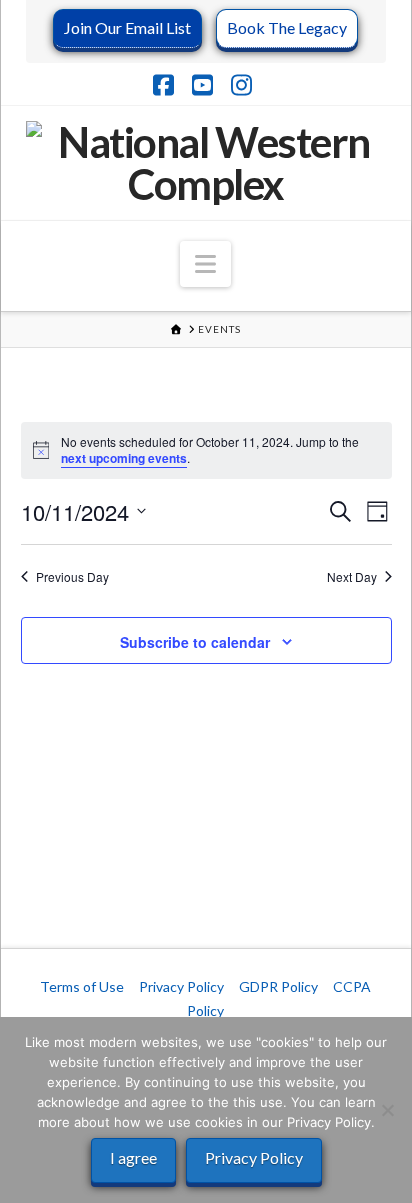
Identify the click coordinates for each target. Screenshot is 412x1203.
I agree (133, 1157)
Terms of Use (82, 986)
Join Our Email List (127, 27)
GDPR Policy (278, 986)
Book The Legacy (287, 27)
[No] (387, 1110)
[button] (205, 264)
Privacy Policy (181, 986)
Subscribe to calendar (195, 642)
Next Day (352, 577)
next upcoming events (124, 458)
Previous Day (72, 577)
